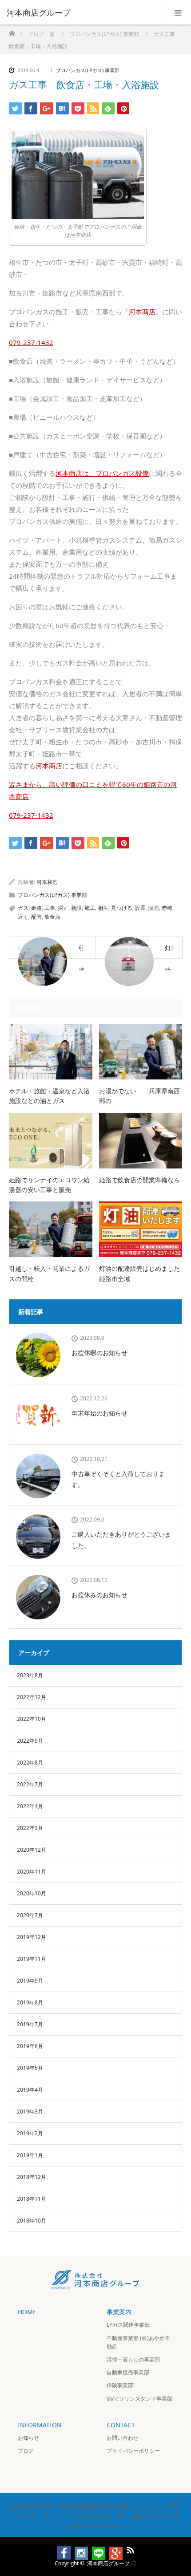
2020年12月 (32, 1850)
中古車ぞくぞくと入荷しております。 (118, 1479)
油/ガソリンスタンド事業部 (139, 2399)
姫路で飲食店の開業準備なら (139, 1180)
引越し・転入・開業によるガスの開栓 (49, 1273)
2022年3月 (30, 1828)
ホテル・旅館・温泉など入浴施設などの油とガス (49, 1096)
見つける (122, 908)
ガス (23, 908)
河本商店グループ (108, 2563)
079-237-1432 (31, 815)
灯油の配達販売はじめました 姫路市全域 (141, 1273)
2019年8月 (30, 2002)
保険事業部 (120, 2385)
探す (63, 908)
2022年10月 (32, 1719)
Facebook (60, 2548)
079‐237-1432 (31, 342)
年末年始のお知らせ (99, 1413)
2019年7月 (30, 2024)
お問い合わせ (123, 2438)
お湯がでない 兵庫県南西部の (139, 1096)
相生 (103, 908)
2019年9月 (30, 1981)
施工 (90, 908)
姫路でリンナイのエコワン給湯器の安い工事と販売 (49, 1185)
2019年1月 (30, 2155)
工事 (50, 908)
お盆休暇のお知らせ (99, 1353)
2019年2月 (30, 2133)
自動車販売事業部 (128, 2372)
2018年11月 (32, 2199)
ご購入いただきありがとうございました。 (121, 1540)
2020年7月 (30, 1915)
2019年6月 (30, 2046)
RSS (129, 2548)
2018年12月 (32, 2177)
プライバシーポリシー (133, 2451)
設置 (140, 908)
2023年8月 (30, 1675)
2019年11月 (32, 1959)
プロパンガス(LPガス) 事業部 (88, 70)
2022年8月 (30, 1763)
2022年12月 (32, 1697)
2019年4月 (30, 2090)
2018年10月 (32, 2221)
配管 (36, 917)
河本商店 (142, 312)
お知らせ (28, 2438)
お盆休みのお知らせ (99, 1595)
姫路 (36, 908)
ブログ (26, 2451)
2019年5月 (30, 2068)
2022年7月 (30, 1784)
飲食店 (52, 917)
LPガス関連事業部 (128, 2325)
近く (23, 917)
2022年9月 (30, 1741)
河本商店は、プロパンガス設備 (102, 473)
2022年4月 (30, 1806)
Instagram (77, 2548)
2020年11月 (32, 1872)
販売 (154, 908)
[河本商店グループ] (82, 12)
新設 (76, 908)
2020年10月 (32, 1893)
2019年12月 (32, 1937)
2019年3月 (30, 2112)
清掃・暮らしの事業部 (133, 2359)
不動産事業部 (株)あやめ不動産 (138, 2342)
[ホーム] (12, 31)
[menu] (178, 12)
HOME (27, 2312)
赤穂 (167, 908)
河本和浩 (47, 882)
